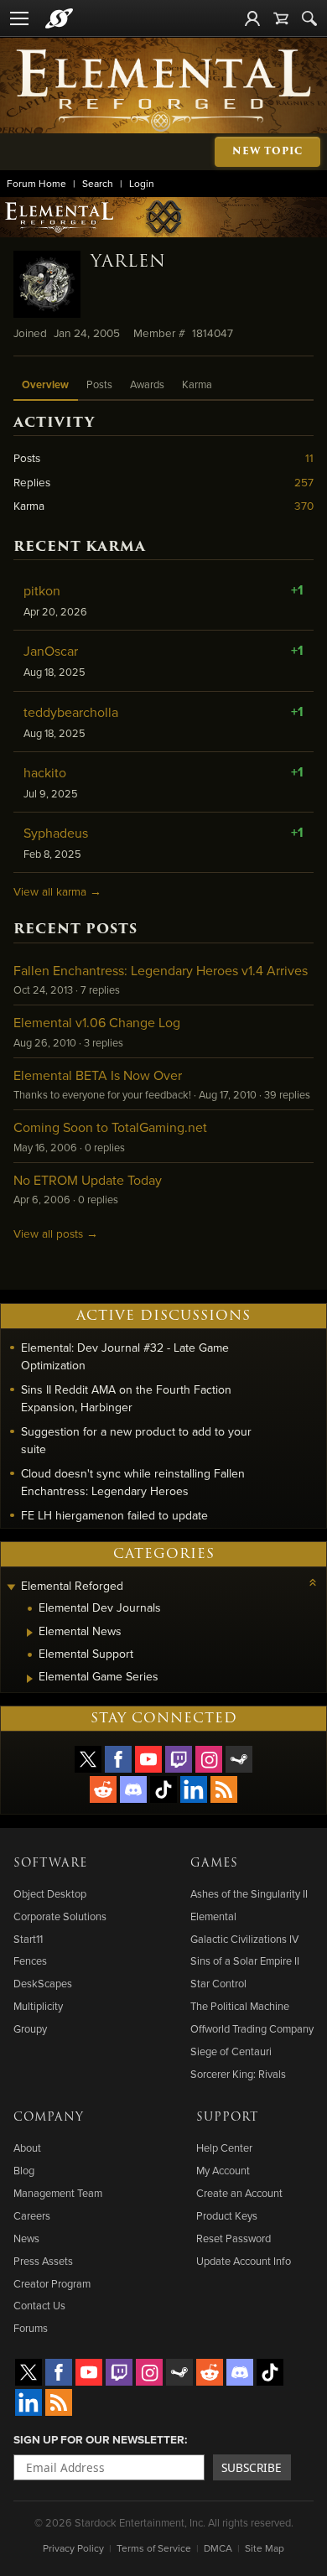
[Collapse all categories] (313, 1582)
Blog (24, 2170)
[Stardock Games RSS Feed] (224, 1789)
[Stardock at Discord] (133, 1789)
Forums (31, 2328)
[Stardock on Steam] (239, 1759)
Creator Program (52, 2283)
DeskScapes (43, 1983)
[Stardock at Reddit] (103, 1789)
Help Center (224, 2148)
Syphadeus (56, 833)
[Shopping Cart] (281, 18)
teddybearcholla (71, 712)
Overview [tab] (45, 384)
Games (214, 1863)
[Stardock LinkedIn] (194, 1789)
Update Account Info (244, 2261)
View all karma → (57, 891)
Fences (30, 1961)
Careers (32, 2215)
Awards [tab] (147, 384)
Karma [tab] (197, 384)
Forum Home (36, 183)
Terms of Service (154, 2548)
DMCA (218, 2548)
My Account (223, 2170)
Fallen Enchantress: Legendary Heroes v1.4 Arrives (161, 970)
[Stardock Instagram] (209, 1759)
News (26, 2238)
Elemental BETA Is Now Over (98, 1075)
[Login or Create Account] (252, 18)
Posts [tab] (99, 384)
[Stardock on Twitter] (88, 1759)
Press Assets (43, 2261)
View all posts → (56, 1233)
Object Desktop (50, 1893)
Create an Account (239, 2193)
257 (304, 482)
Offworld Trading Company (252, 2028)
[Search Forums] (309, 18)
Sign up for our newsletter (99, 2439)
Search (98, 183)
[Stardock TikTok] (163, 1789)
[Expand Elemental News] (30, 1633)
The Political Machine (240, 2006)
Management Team (58, 2193)
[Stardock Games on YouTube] (148, 1759)
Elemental (213, 1916)
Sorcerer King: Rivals (238, 2074)
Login (142, 183)
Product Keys (227, 2215)
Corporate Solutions (60, 1916)
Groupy (30, 2028)
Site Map (265, 2548)
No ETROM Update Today (88, 1180)
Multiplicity (38, 2006)
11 (309, 457)
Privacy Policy (73, 2548)
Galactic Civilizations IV (244, 1939)
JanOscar (51, 651)
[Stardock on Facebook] (118, 1759)
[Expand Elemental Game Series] (30, 1679)
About (27, 2148)
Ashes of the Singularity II (249, 1893)
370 (304, 505)
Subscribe (252, 2467)
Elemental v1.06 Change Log (97, 1022)
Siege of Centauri (231, 2051)
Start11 (28, 1939)
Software (50, 1863)
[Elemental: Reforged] (164, 89)
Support (227, 2117)
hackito (45, 772)
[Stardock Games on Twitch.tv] (179, 1759)
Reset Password (234, 2238)
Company (49, 2117)
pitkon (42, 590)
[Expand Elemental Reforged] (11, 1588)
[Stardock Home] (59, 18)
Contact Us (39, 2305)
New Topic (267, 151)
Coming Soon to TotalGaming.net (110, 1127)
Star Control (218, 1983)
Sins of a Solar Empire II (245, 1961)
